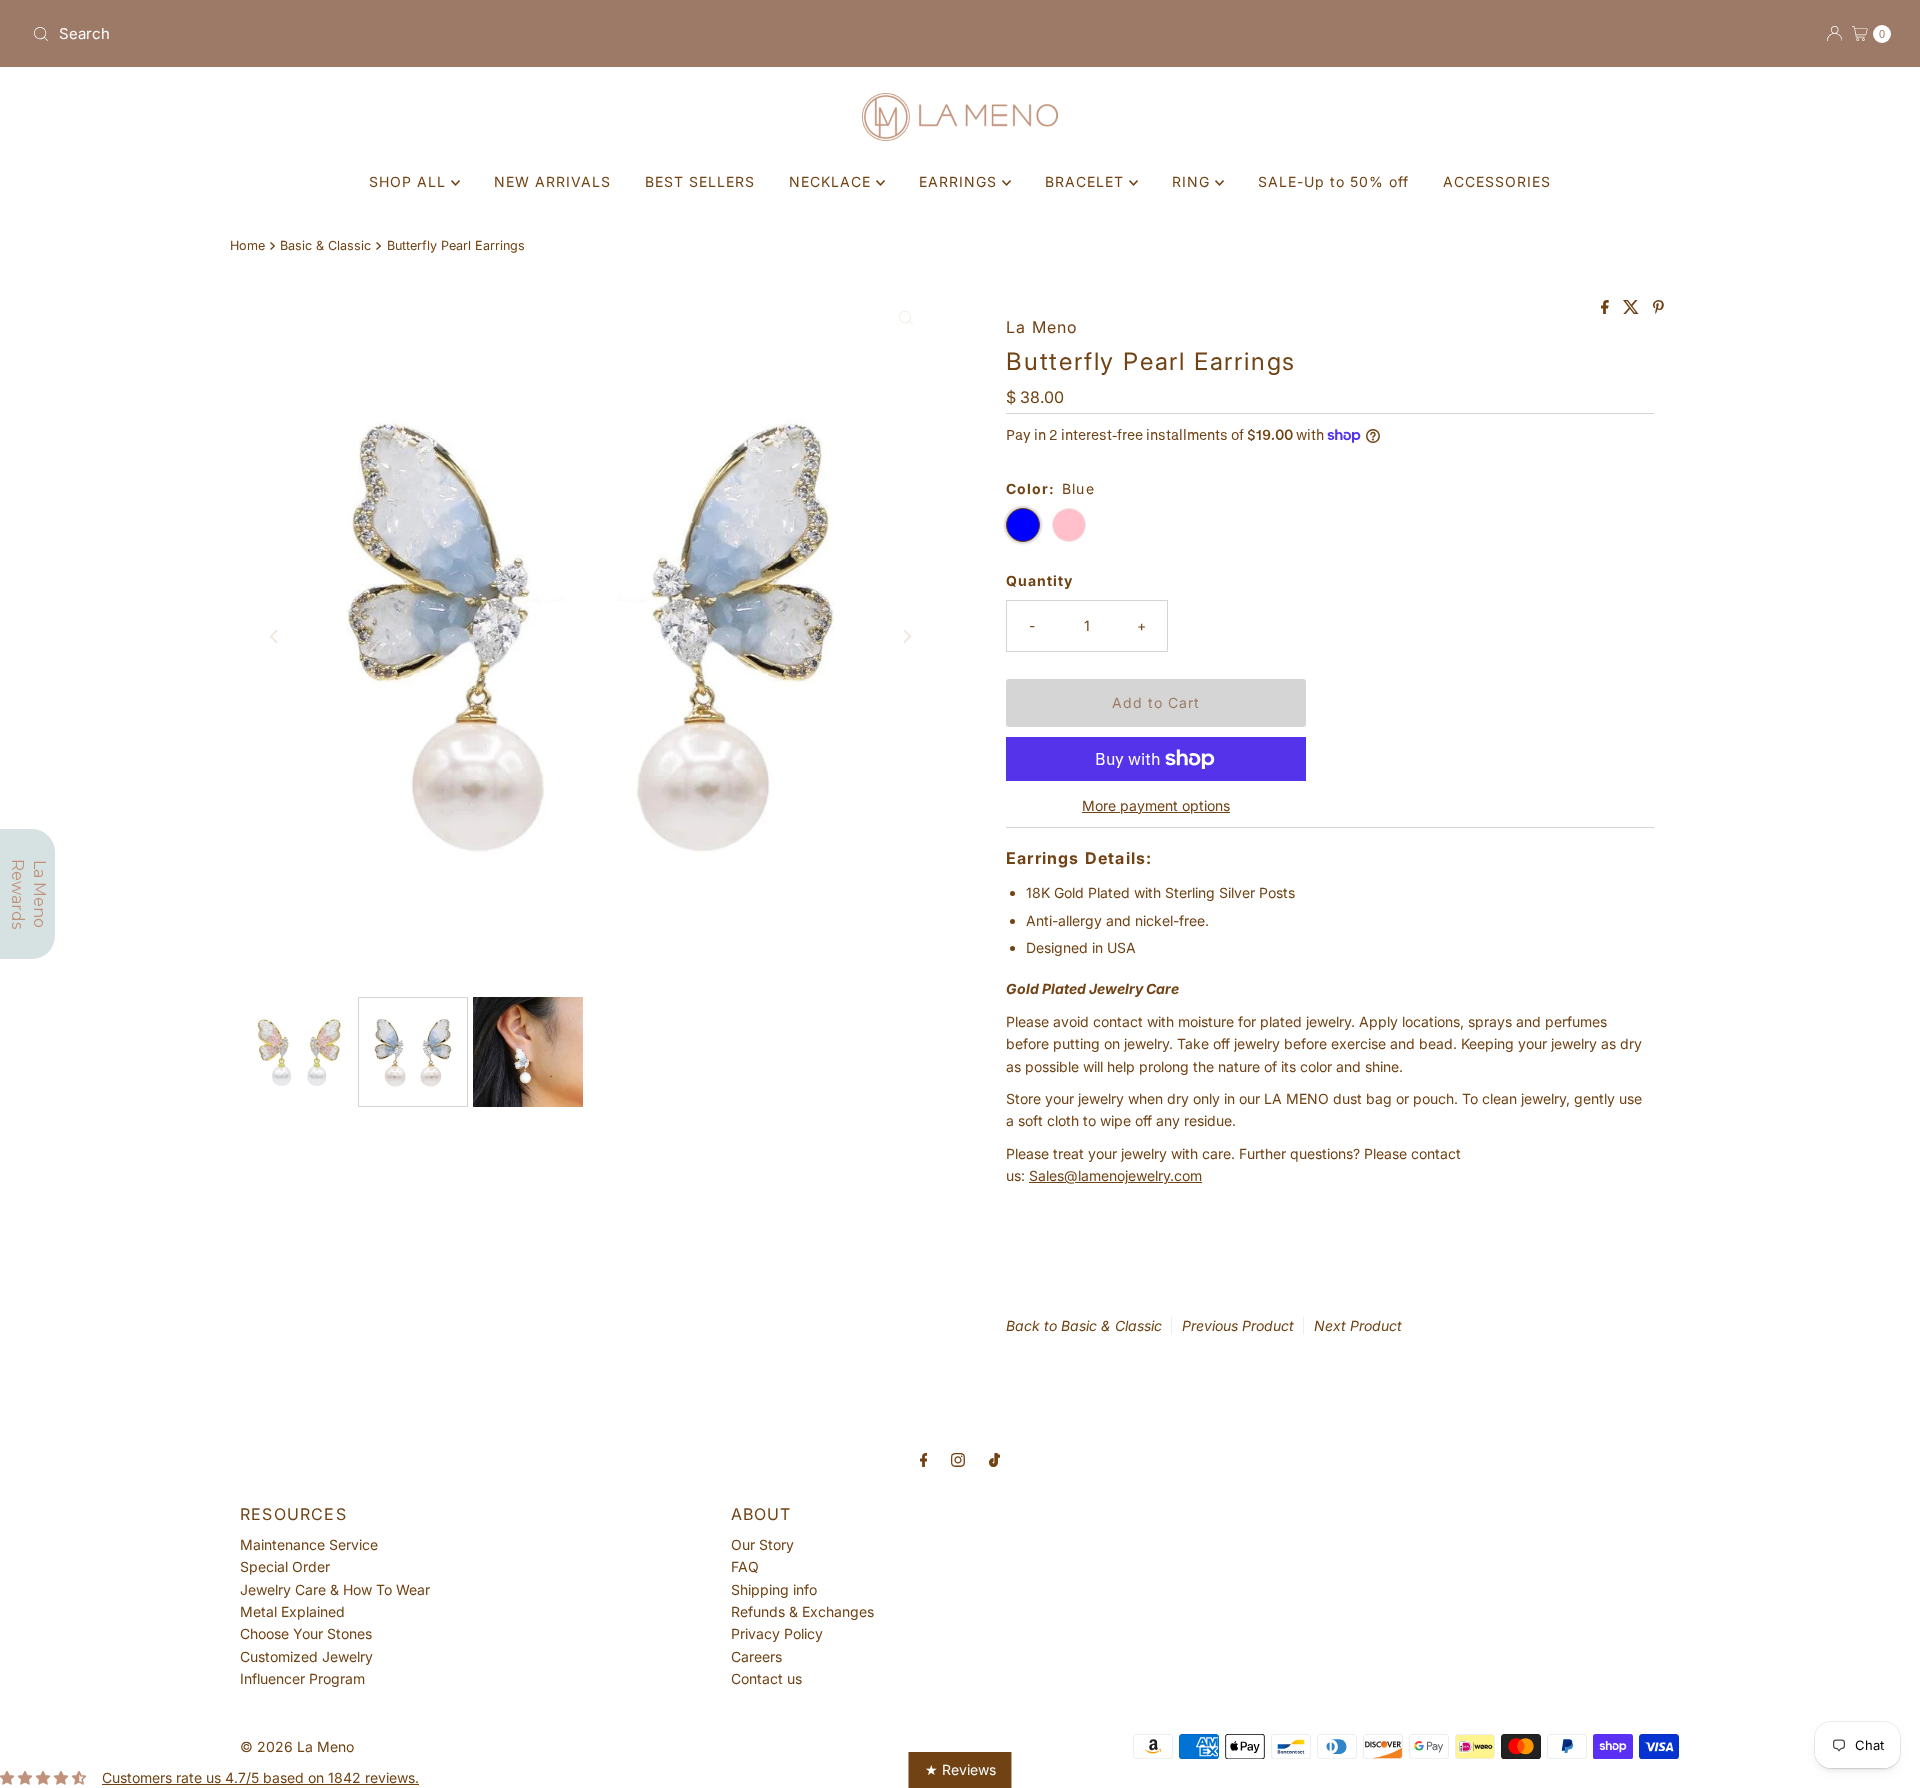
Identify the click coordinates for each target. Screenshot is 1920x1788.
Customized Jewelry (306, 1656)
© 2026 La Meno (297, 1746)
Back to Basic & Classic (1084, 1325)
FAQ (745, 1566)
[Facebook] (924, 1459)
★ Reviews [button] (960, 1769)
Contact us (766, 1678)
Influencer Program (302, 1678)
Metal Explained (292, 1611)
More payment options (1156, 805)
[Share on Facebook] (1607, 308)
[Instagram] (958, 1459)
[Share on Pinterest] (1658, 308)
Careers (756, 1656)
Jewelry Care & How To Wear (335, 1589)
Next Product (1358, 1325)
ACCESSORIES (1497, 181)
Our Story (762, 1544)
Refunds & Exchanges (802, 1611)
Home (247, 245)
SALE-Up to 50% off (1333, 181)
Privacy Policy (777, 1633)
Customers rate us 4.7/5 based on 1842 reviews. (260, 1777)
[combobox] (488, 34)
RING (1193, 181)
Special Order (285, 1566)
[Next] (906, 636)
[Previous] (275, 636)
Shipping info (774, 1589)
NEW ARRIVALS (552, 181)
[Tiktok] (994, 1459)
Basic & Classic (325, 245)
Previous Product (1238, 1325)
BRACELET (1087, 181)
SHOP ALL (410, 181)
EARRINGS (960, 181)
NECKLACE (832, 181)
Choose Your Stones (306, 1633)
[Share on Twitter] (1633, 308)
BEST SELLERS (700, 181)
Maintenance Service (309, 1544)
